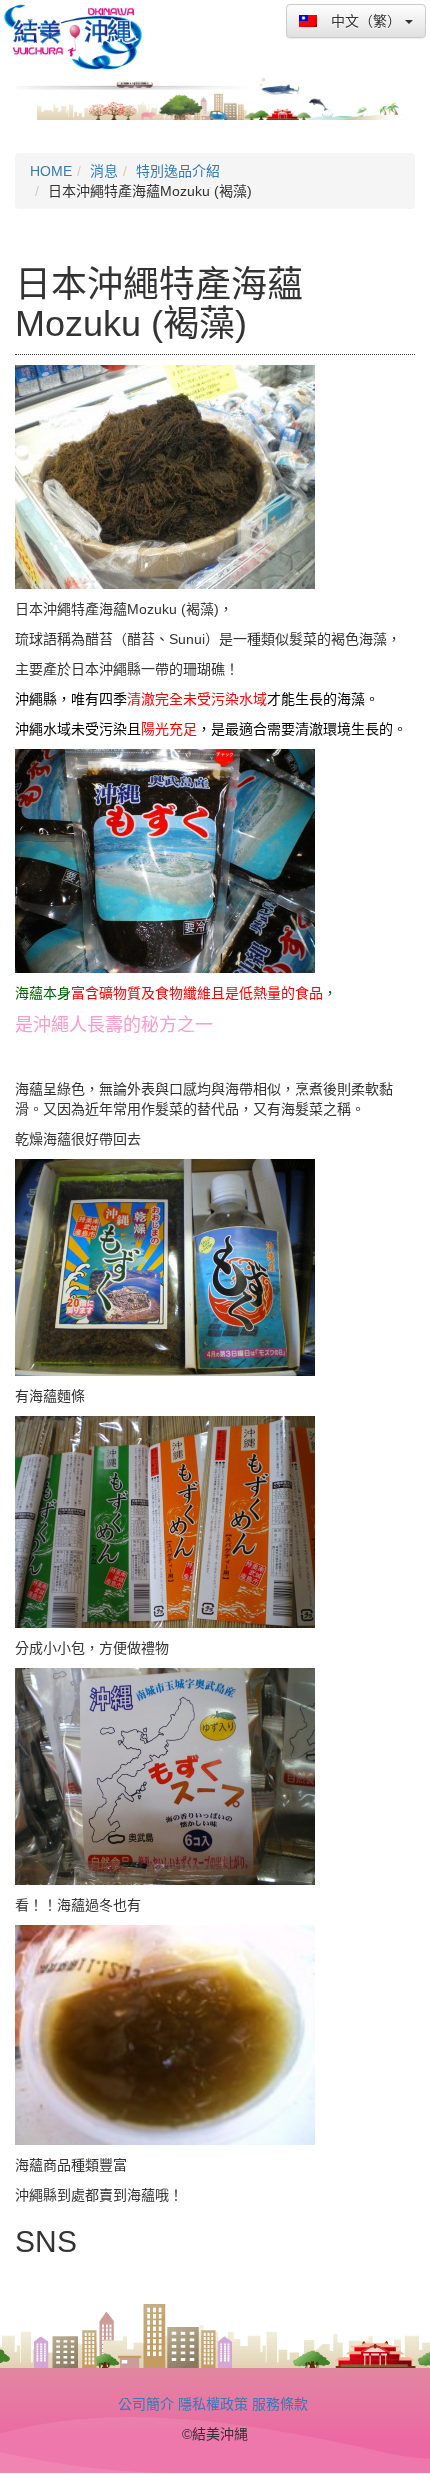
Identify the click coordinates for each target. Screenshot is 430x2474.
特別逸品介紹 (178, 171)
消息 (104, 171)
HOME (51, 171)
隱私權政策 (213, 2404)
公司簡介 (146, 2404)
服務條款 (280, 2404)
